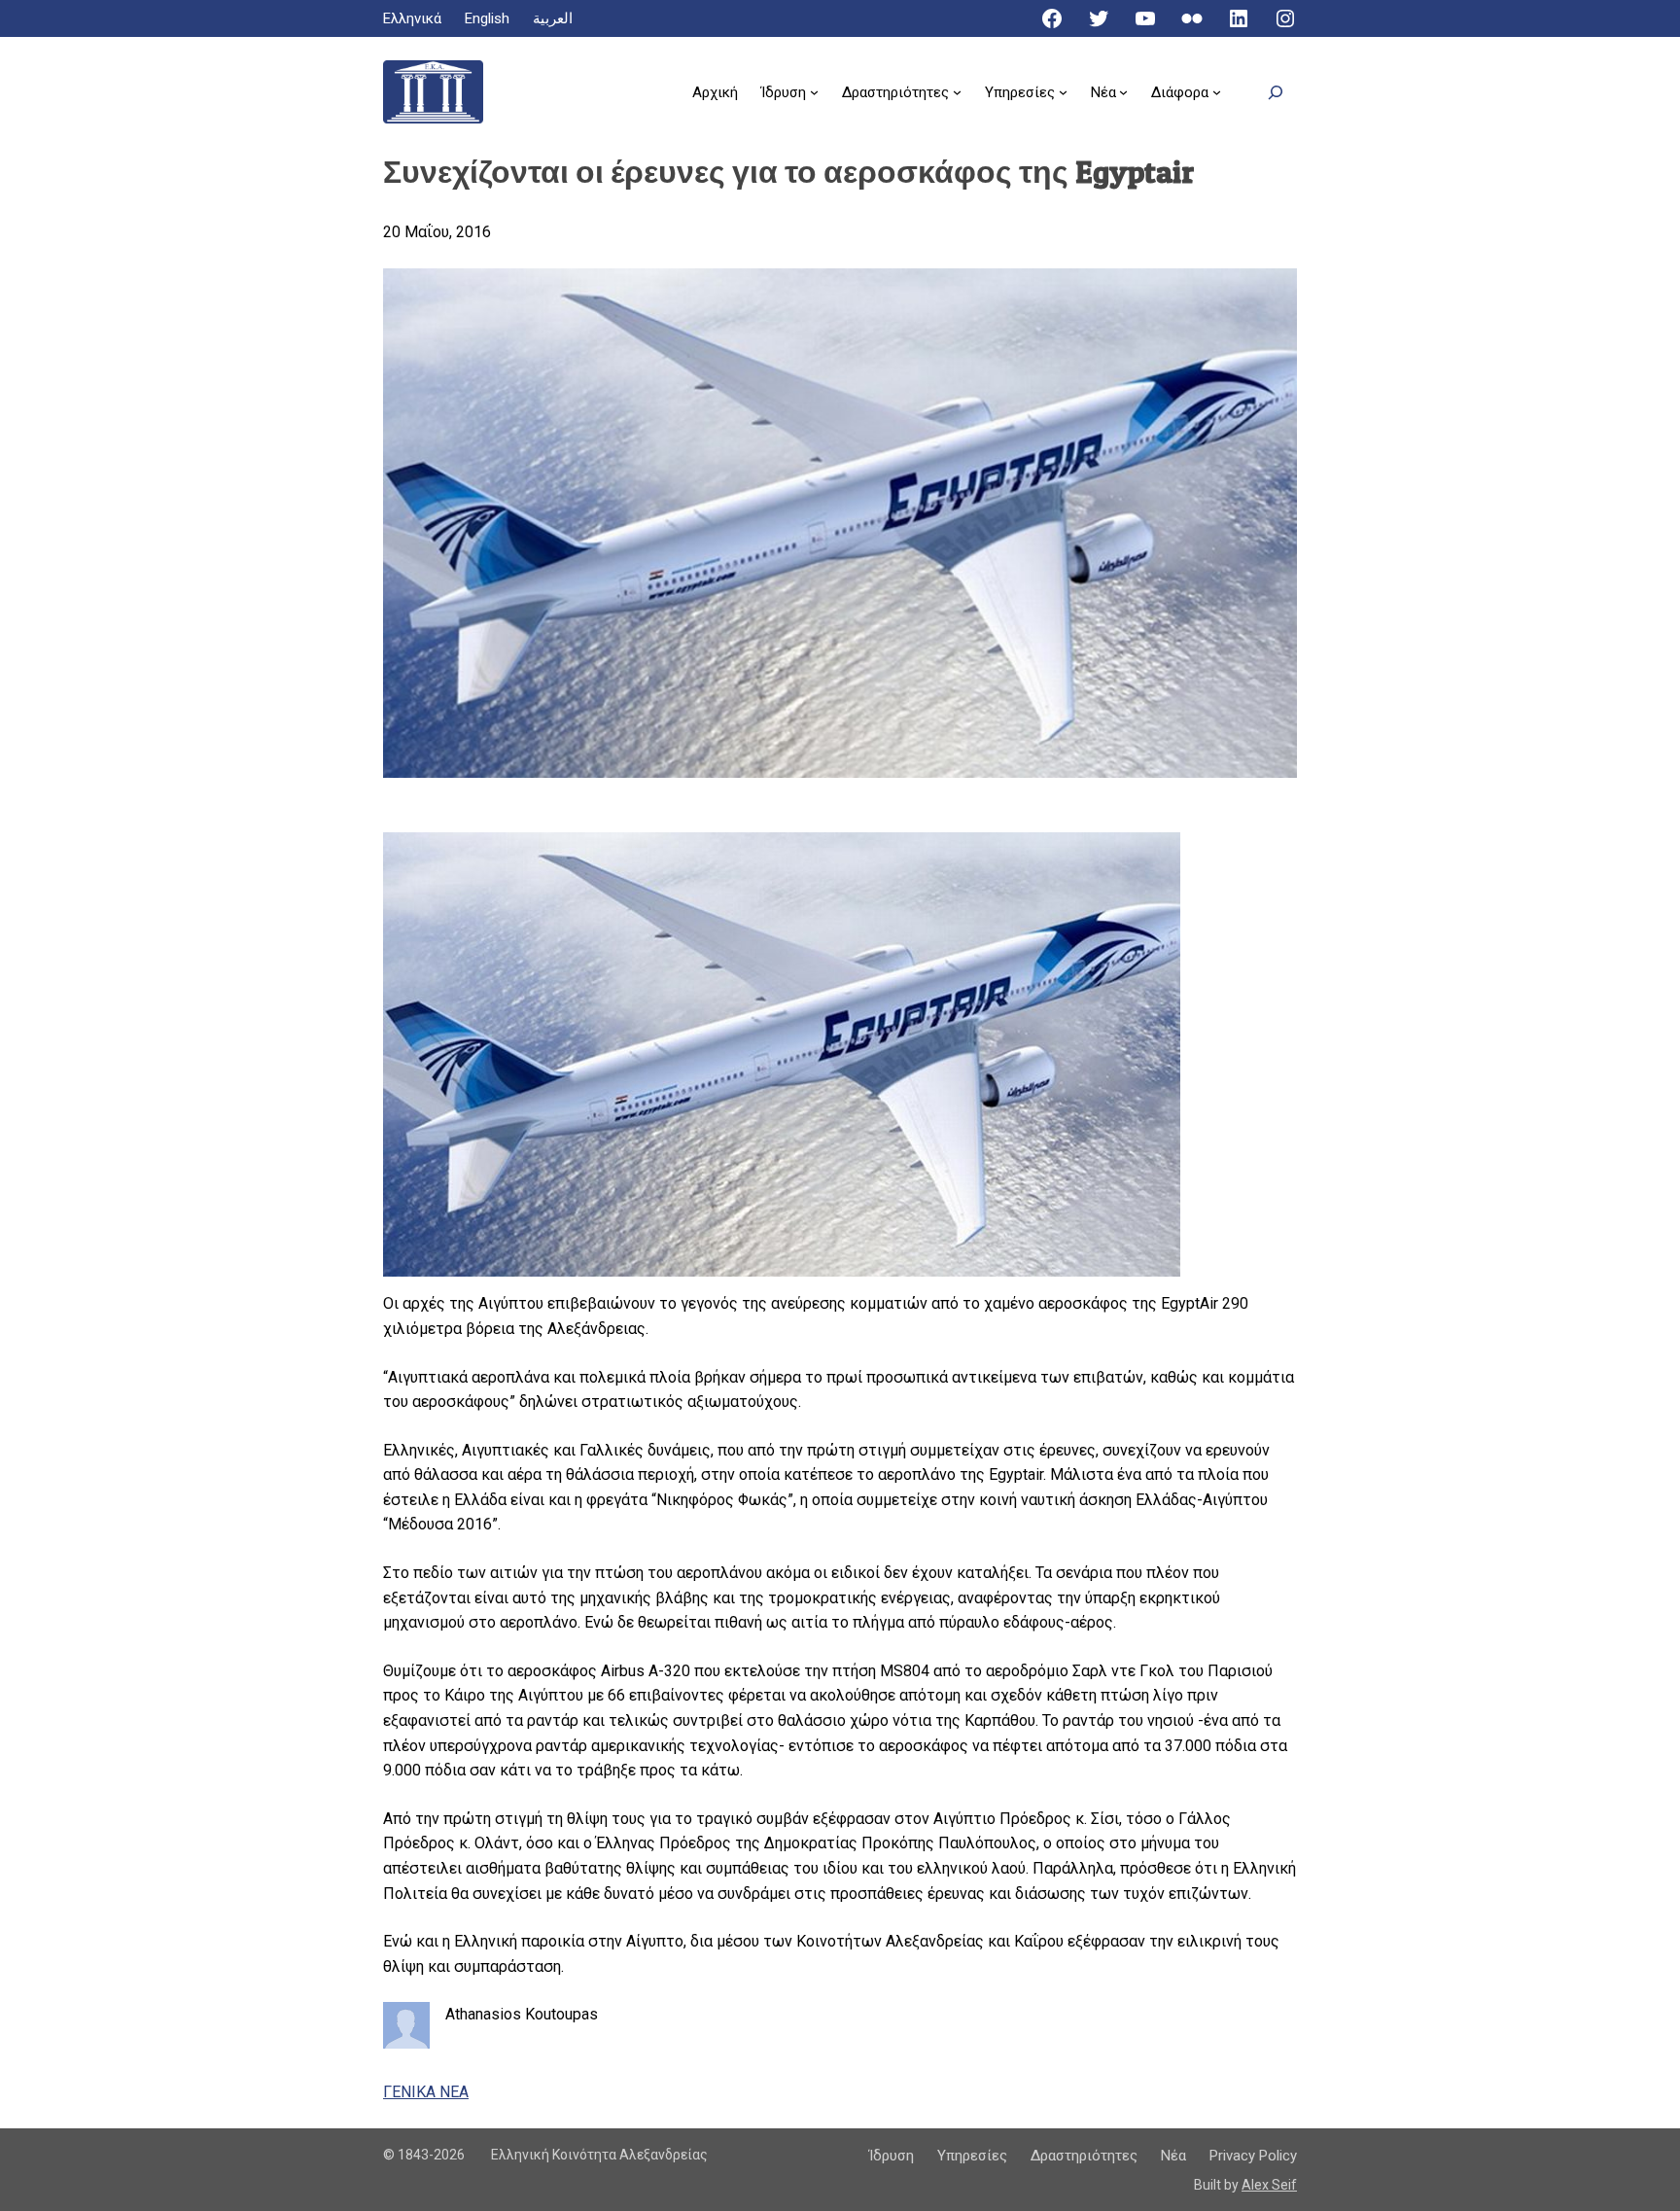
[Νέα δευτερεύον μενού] (1123, 92)
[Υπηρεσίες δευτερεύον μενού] (1063, 92)
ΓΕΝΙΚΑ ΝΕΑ (426, 2092)
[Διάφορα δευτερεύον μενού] (1217, 92)
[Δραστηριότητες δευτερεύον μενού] (957, 92)
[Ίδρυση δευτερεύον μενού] (814, 92)
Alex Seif (1269, 2185)
